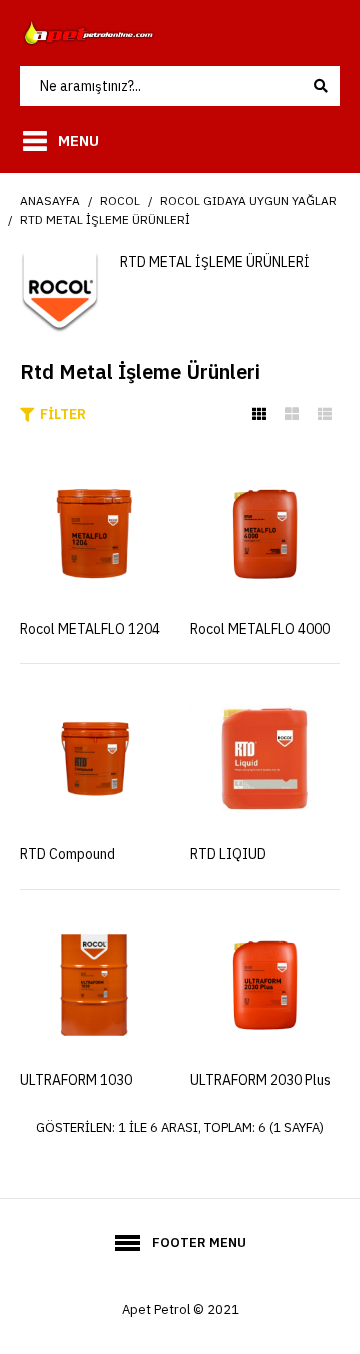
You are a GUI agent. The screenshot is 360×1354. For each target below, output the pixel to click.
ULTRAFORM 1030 (76, 1080)
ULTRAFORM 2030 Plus (260, 1080)
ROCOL (120, 200)
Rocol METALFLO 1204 (90, 629)
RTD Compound (67, 854)
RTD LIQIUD (228, 854)
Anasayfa (50, 200)
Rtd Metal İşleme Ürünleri (105, 219)
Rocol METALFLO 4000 (260, 629)
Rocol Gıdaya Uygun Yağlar (248, 200)
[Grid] (259, 414)
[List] (325, 414)
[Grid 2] (292, 414)
